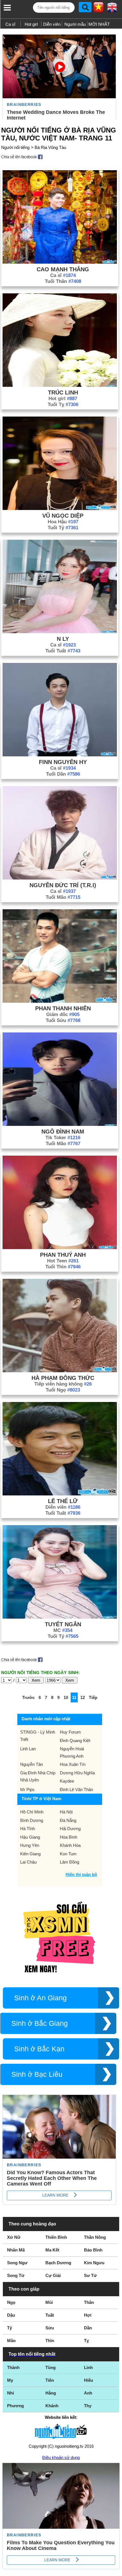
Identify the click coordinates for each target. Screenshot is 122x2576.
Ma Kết (52, 2250)
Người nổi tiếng (15, 147)
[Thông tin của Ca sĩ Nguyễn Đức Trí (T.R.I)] (60, 878)
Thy (88, 2406)
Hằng (51, 2393)
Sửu (50, 2328)
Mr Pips (27, 1789)
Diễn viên (52, 24)
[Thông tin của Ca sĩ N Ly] (60, 632)
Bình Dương (32, 1820)
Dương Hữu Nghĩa (77, 1773)
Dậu (11, 2315)
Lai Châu (28, 1862)
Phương (15, 2406)
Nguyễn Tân (31, 1764)
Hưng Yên (30, 1845)
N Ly (63, 639)
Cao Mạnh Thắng (63, 269)
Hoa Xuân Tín (73, 1764)
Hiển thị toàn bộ (81, 1874)
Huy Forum (70, 1732)
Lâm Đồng (70, 1862)
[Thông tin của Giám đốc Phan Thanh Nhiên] (60, 1001)
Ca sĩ (10, 24)
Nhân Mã (16, 2250)
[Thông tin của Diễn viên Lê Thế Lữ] (60, 1494)
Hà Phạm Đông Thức (63, 1378)
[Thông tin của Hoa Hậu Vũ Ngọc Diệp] (60, 508)
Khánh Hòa (70, 1845)
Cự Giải (53, 2275)
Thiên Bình (56, 2237)
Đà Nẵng (68, 1820)
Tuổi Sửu (63, 1020)
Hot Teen (63, 1261)
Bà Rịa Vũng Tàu (50, 147)
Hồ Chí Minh (32, 1812)
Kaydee (67, 1781)
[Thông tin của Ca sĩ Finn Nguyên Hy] (60, 755)
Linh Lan (28, 1749)
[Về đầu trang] (116, 2570)
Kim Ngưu (94, 2263)
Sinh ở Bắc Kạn (39, 2049)
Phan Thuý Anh (63, 1255)
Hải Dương (70, 1829)
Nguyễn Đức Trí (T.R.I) (63, 885)
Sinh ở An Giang (40, 1998)
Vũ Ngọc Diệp (63, 516)
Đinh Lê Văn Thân (76, 1789)
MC (63, 1630)
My (10, 2380)
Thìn (50, 2341)
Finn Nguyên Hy (63, 762)
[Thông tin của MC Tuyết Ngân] (60, 1617)
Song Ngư (17, 2263)
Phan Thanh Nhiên (63, 1008)
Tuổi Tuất (63, 651)
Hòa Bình (69, 1837)
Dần (88, 2328)
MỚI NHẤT (99, 24)
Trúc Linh (63, 392)
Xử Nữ (14, 2237)
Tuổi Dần (63, 774)
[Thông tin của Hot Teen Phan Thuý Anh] (60, 1248)
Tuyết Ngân (63, 1624)
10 (66, 1697)
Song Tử (16, 2275)
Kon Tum (68, 1854)
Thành (13, 2367)
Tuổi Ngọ (63, 1390)
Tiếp (93, 1697)
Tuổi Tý (63, 528)
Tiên (50, 2380)
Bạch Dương (58, 2263)
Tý (10, 2328)
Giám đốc (63, 1014)
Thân (89, 2302)
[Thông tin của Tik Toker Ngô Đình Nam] (60, 1124)
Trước (28, 1697)
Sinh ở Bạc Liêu (37, 2074)
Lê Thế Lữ (63, 1501)
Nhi (10, 2393)
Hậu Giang (30, 1837)
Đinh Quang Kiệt (75, 1741)
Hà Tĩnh (28, 1829)
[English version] (112, 9)
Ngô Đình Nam (63, 1132)
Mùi (49, 2302)
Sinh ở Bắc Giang (40, 2023)
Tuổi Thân (63, 281)
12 (83, 1697)
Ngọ (11, 2302)
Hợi (88, 2315)
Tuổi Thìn (63, 1267)
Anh (88, 2393)
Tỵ (86, 2341)
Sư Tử (90, 2275)
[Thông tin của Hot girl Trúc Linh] (60, 385)
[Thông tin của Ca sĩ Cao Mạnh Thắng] (60, 262)
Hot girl (31, 24)
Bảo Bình (93, 2250)
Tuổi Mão (63, 897)
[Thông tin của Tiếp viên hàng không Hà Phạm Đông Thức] (60, 1371)
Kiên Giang (30, 1854)
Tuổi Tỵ (63, 405)
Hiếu (89, 2380)
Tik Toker (63, 1138)
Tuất (50, 2315)
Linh (88, 2367)
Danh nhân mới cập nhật (46, 1719)
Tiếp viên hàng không (63, 1384)
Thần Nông (95, 2237)
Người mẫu (75, 24)
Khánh (52, 2406)
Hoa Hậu (63, 522)
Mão (11, 2341)
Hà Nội (66, 1812)
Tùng (51, 2367)
